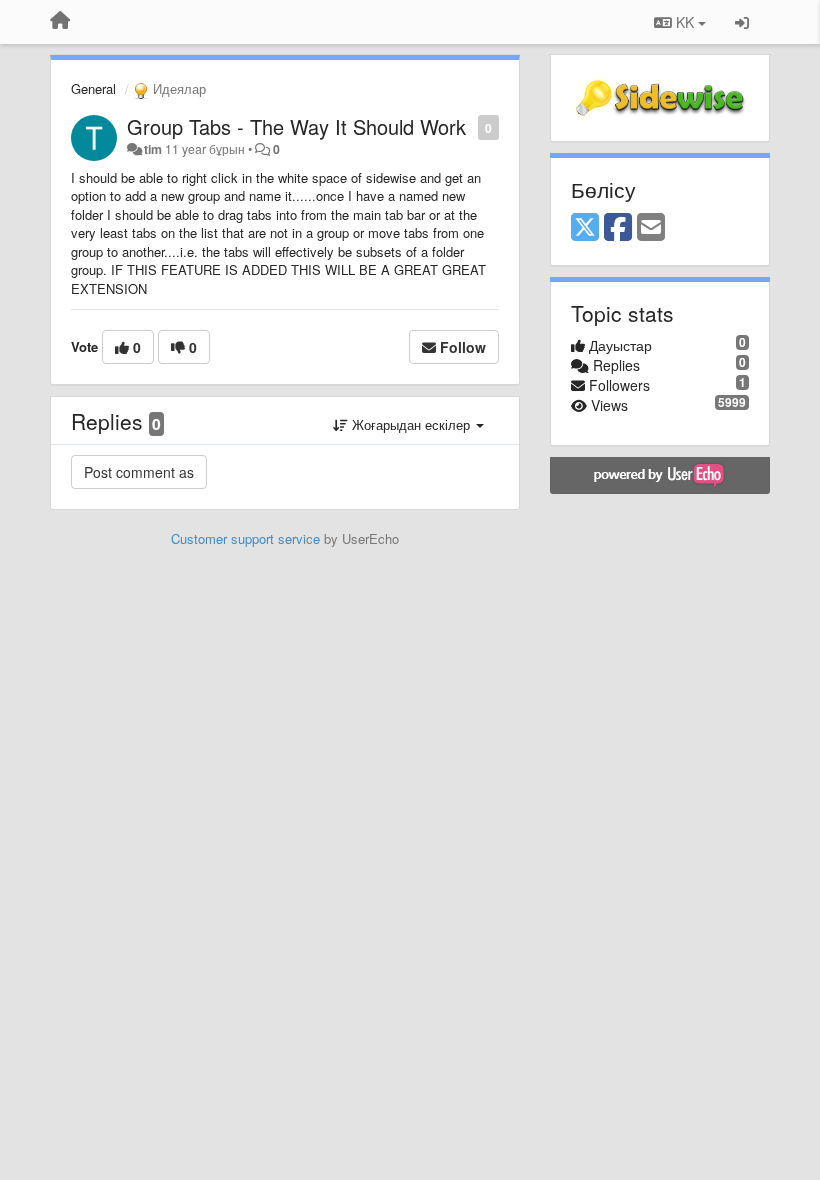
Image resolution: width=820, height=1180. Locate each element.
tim (153, 149)
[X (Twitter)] (585, 228)
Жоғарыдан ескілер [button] (411, 424)
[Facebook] (618, 228)
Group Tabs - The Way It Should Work (296, 126)
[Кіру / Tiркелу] (742, 22)
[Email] (651, 228)
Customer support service (245, 538)
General (93, 88)
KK (685, 22)
